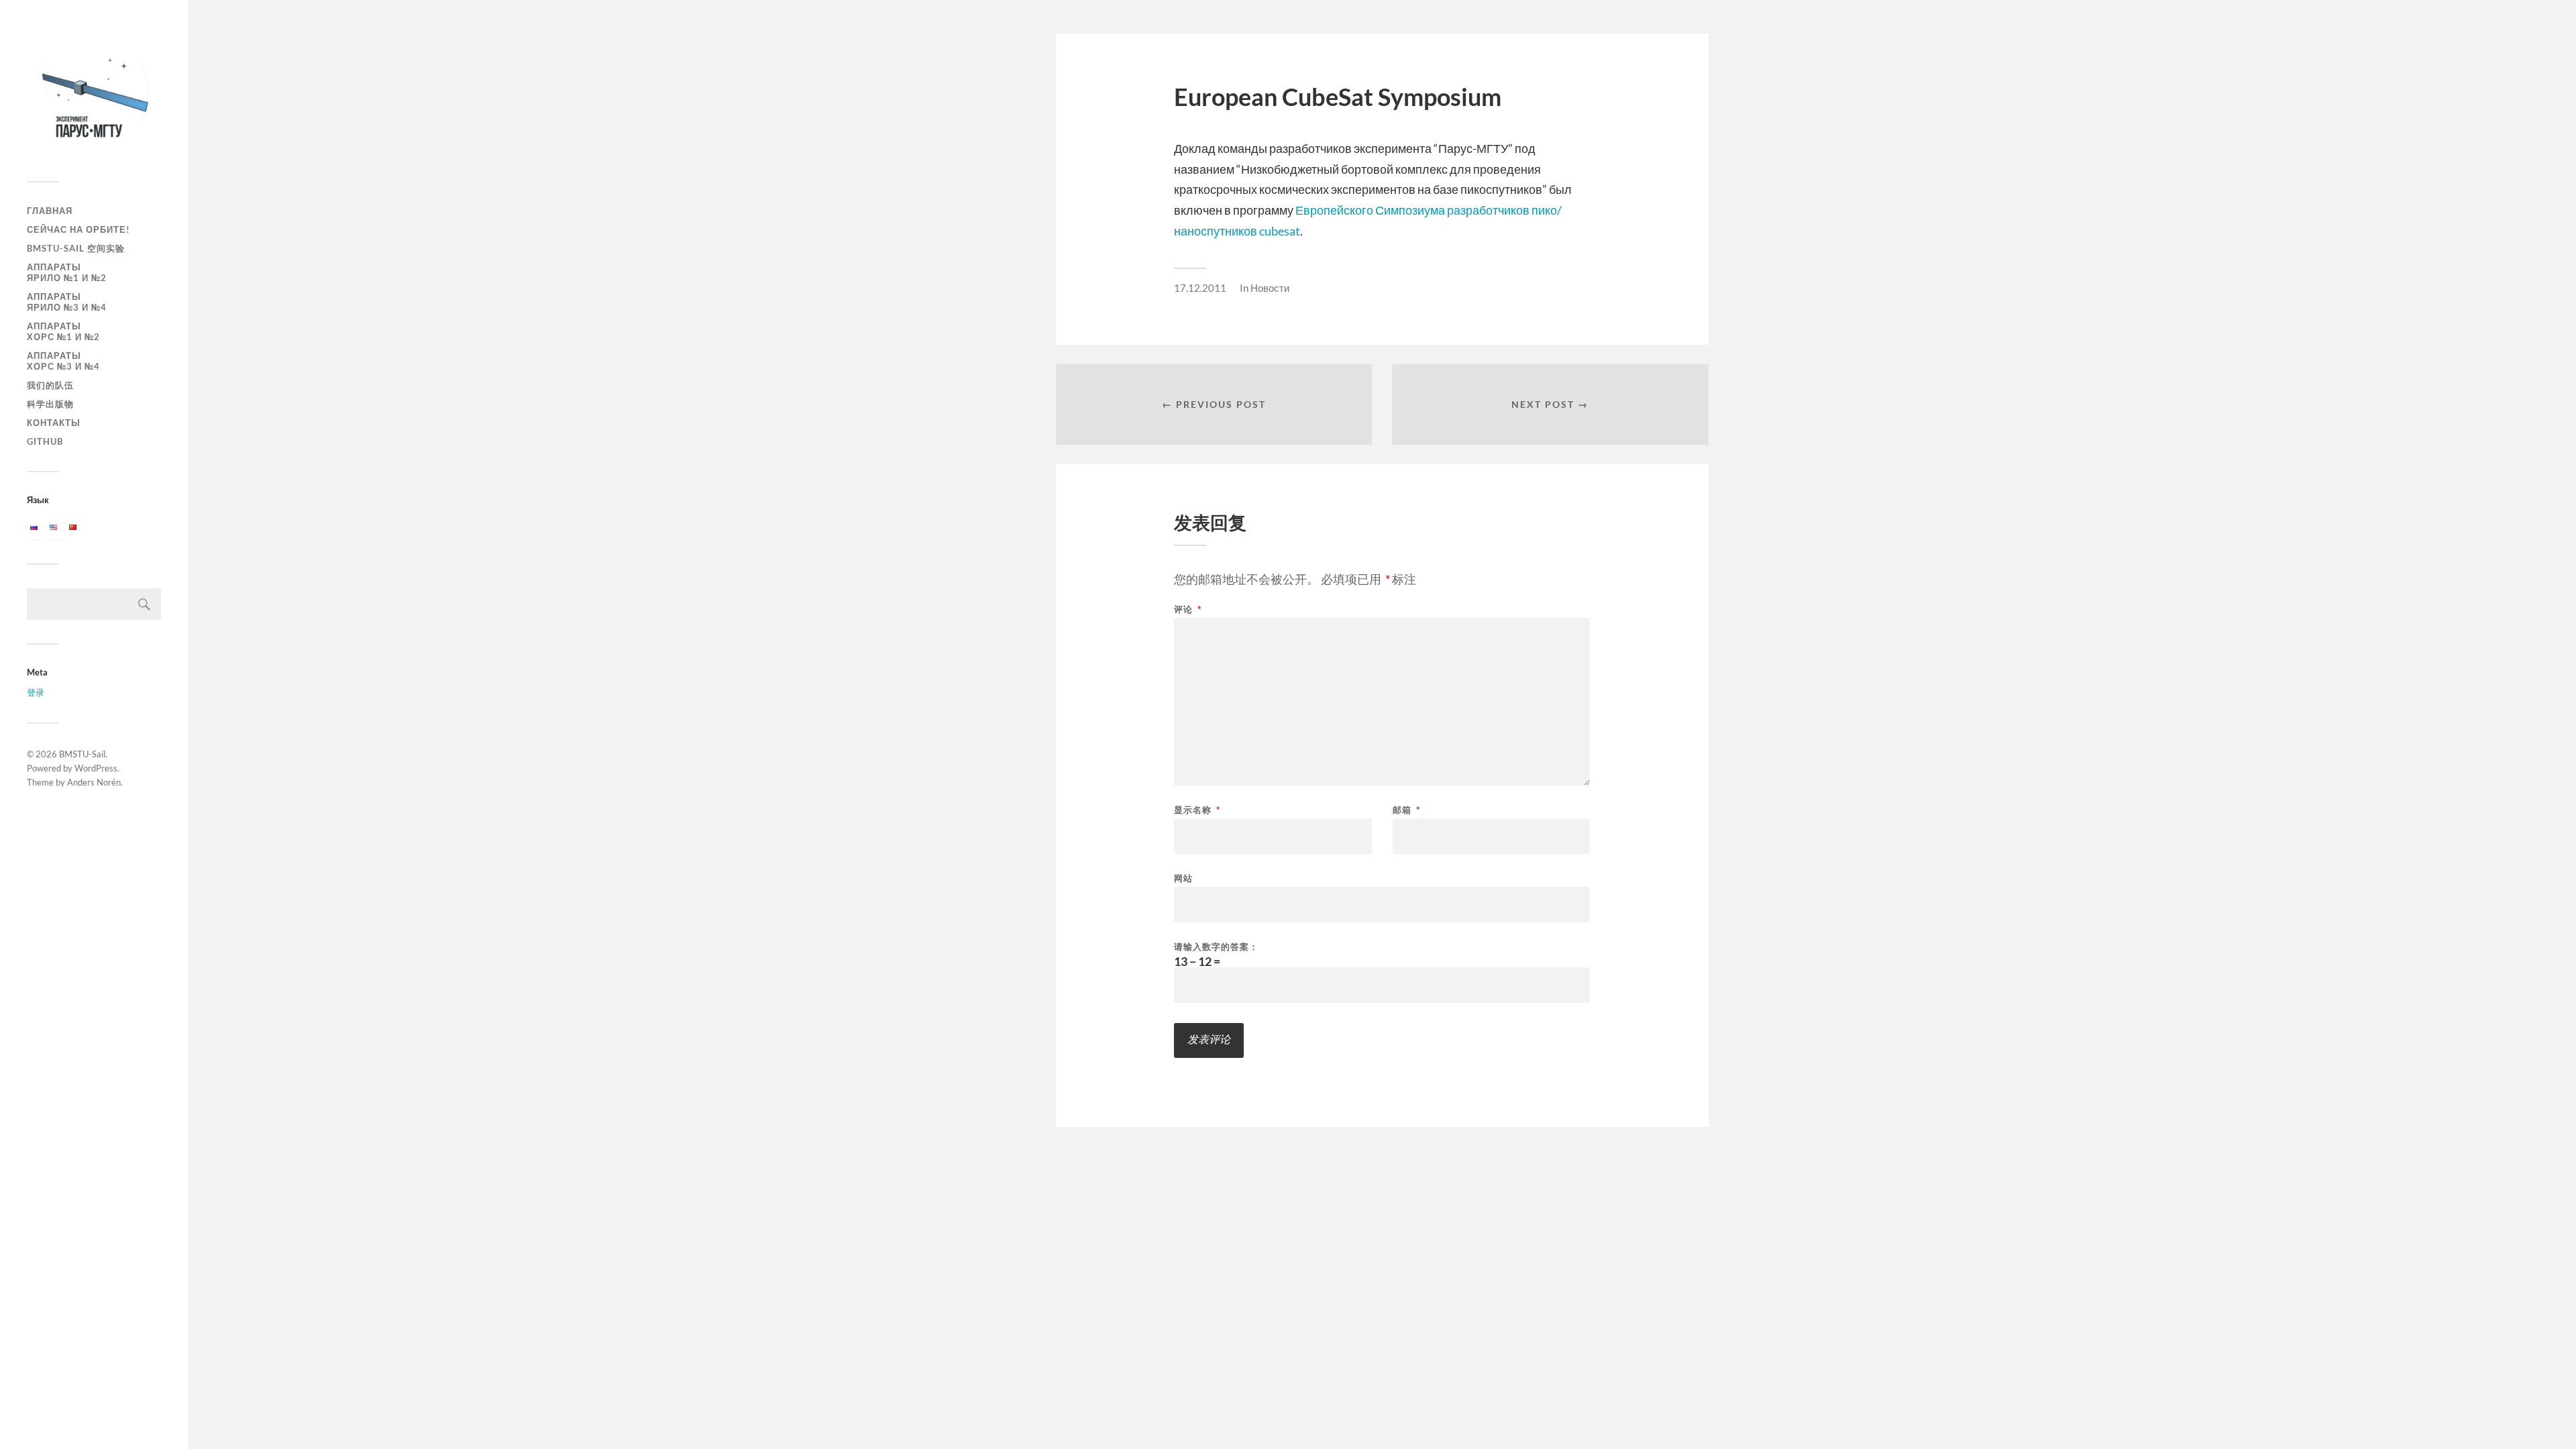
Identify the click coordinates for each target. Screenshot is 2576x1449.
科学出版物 (50, 404)
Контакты (54, 423)
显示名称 (1197, 810)
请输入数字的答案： (1216, 947)
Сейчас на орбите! (78, 229)
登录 (36, 692)
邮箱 (1406, 810)
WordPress (96, 768)
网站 (1183, 878)
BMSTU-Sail (82, 754)
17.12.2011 (1200, 288)
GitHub (45, 441)
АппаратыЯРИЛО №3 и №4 (67, 302)
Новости (1270, 288)
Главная (50, 211)
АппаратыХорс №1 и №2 (63, 331)
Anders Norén (94, 782)
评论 (1188, 609)
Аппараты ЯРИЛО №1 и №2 (67, 272)
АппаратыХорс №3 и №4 (63, 361)
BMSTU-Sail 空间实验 (76, 248)
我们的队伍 (50, 385)
